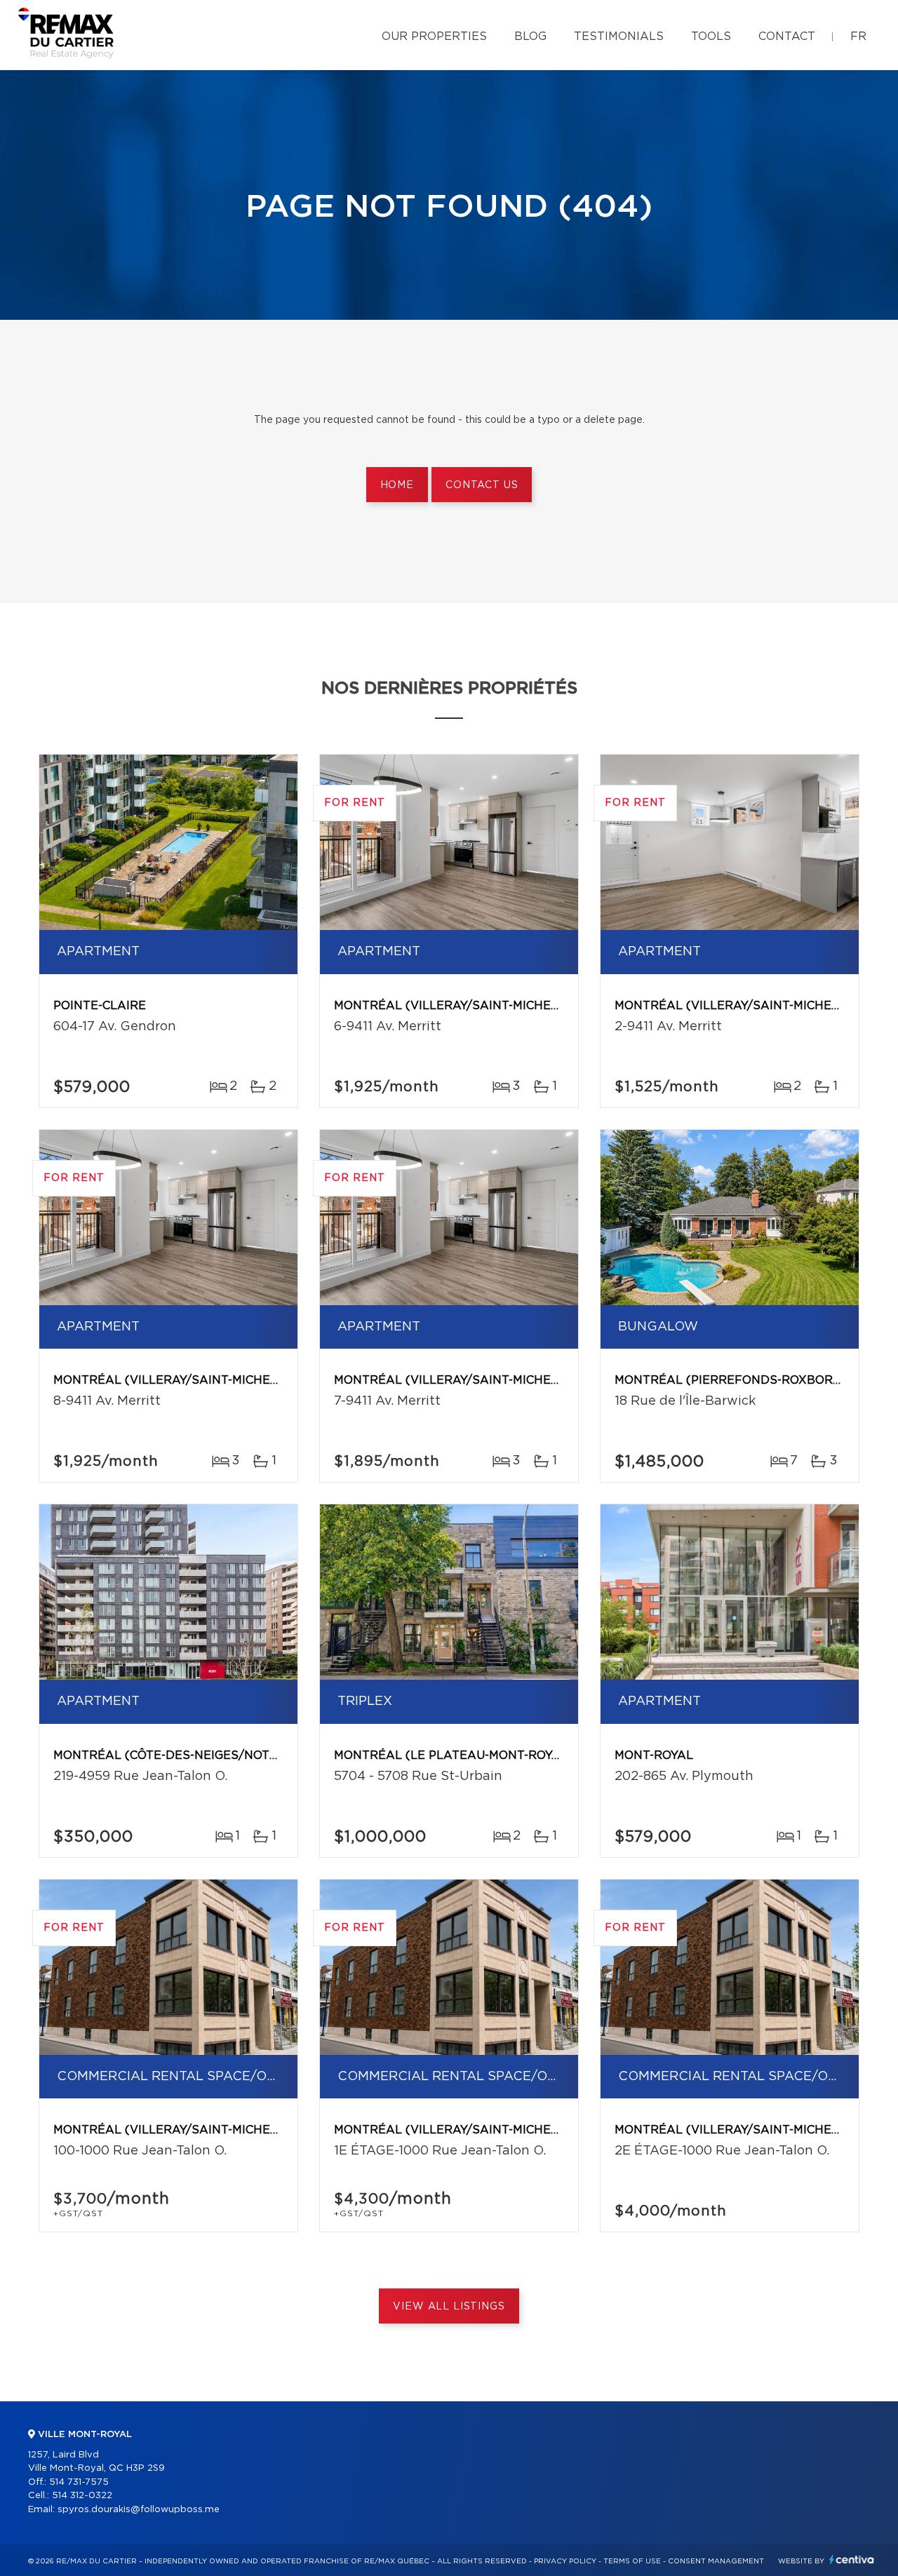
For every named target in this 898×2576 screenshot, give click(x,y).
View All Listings (449, 2307)
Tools (711, 36)
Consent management (716, 2561)
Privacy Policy (565, 2561)
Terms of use (632, 2561)
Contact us (482, 485)
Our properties (434, 36)
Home (397, 485)
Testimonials (619, 36)
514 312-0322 (82, 2496)
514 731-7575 (79, 2482)
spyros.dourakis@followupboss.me (139, 2510)
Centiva (852, 2560)
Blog (530, 36)
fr (858, 36)
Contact (787, 36)
